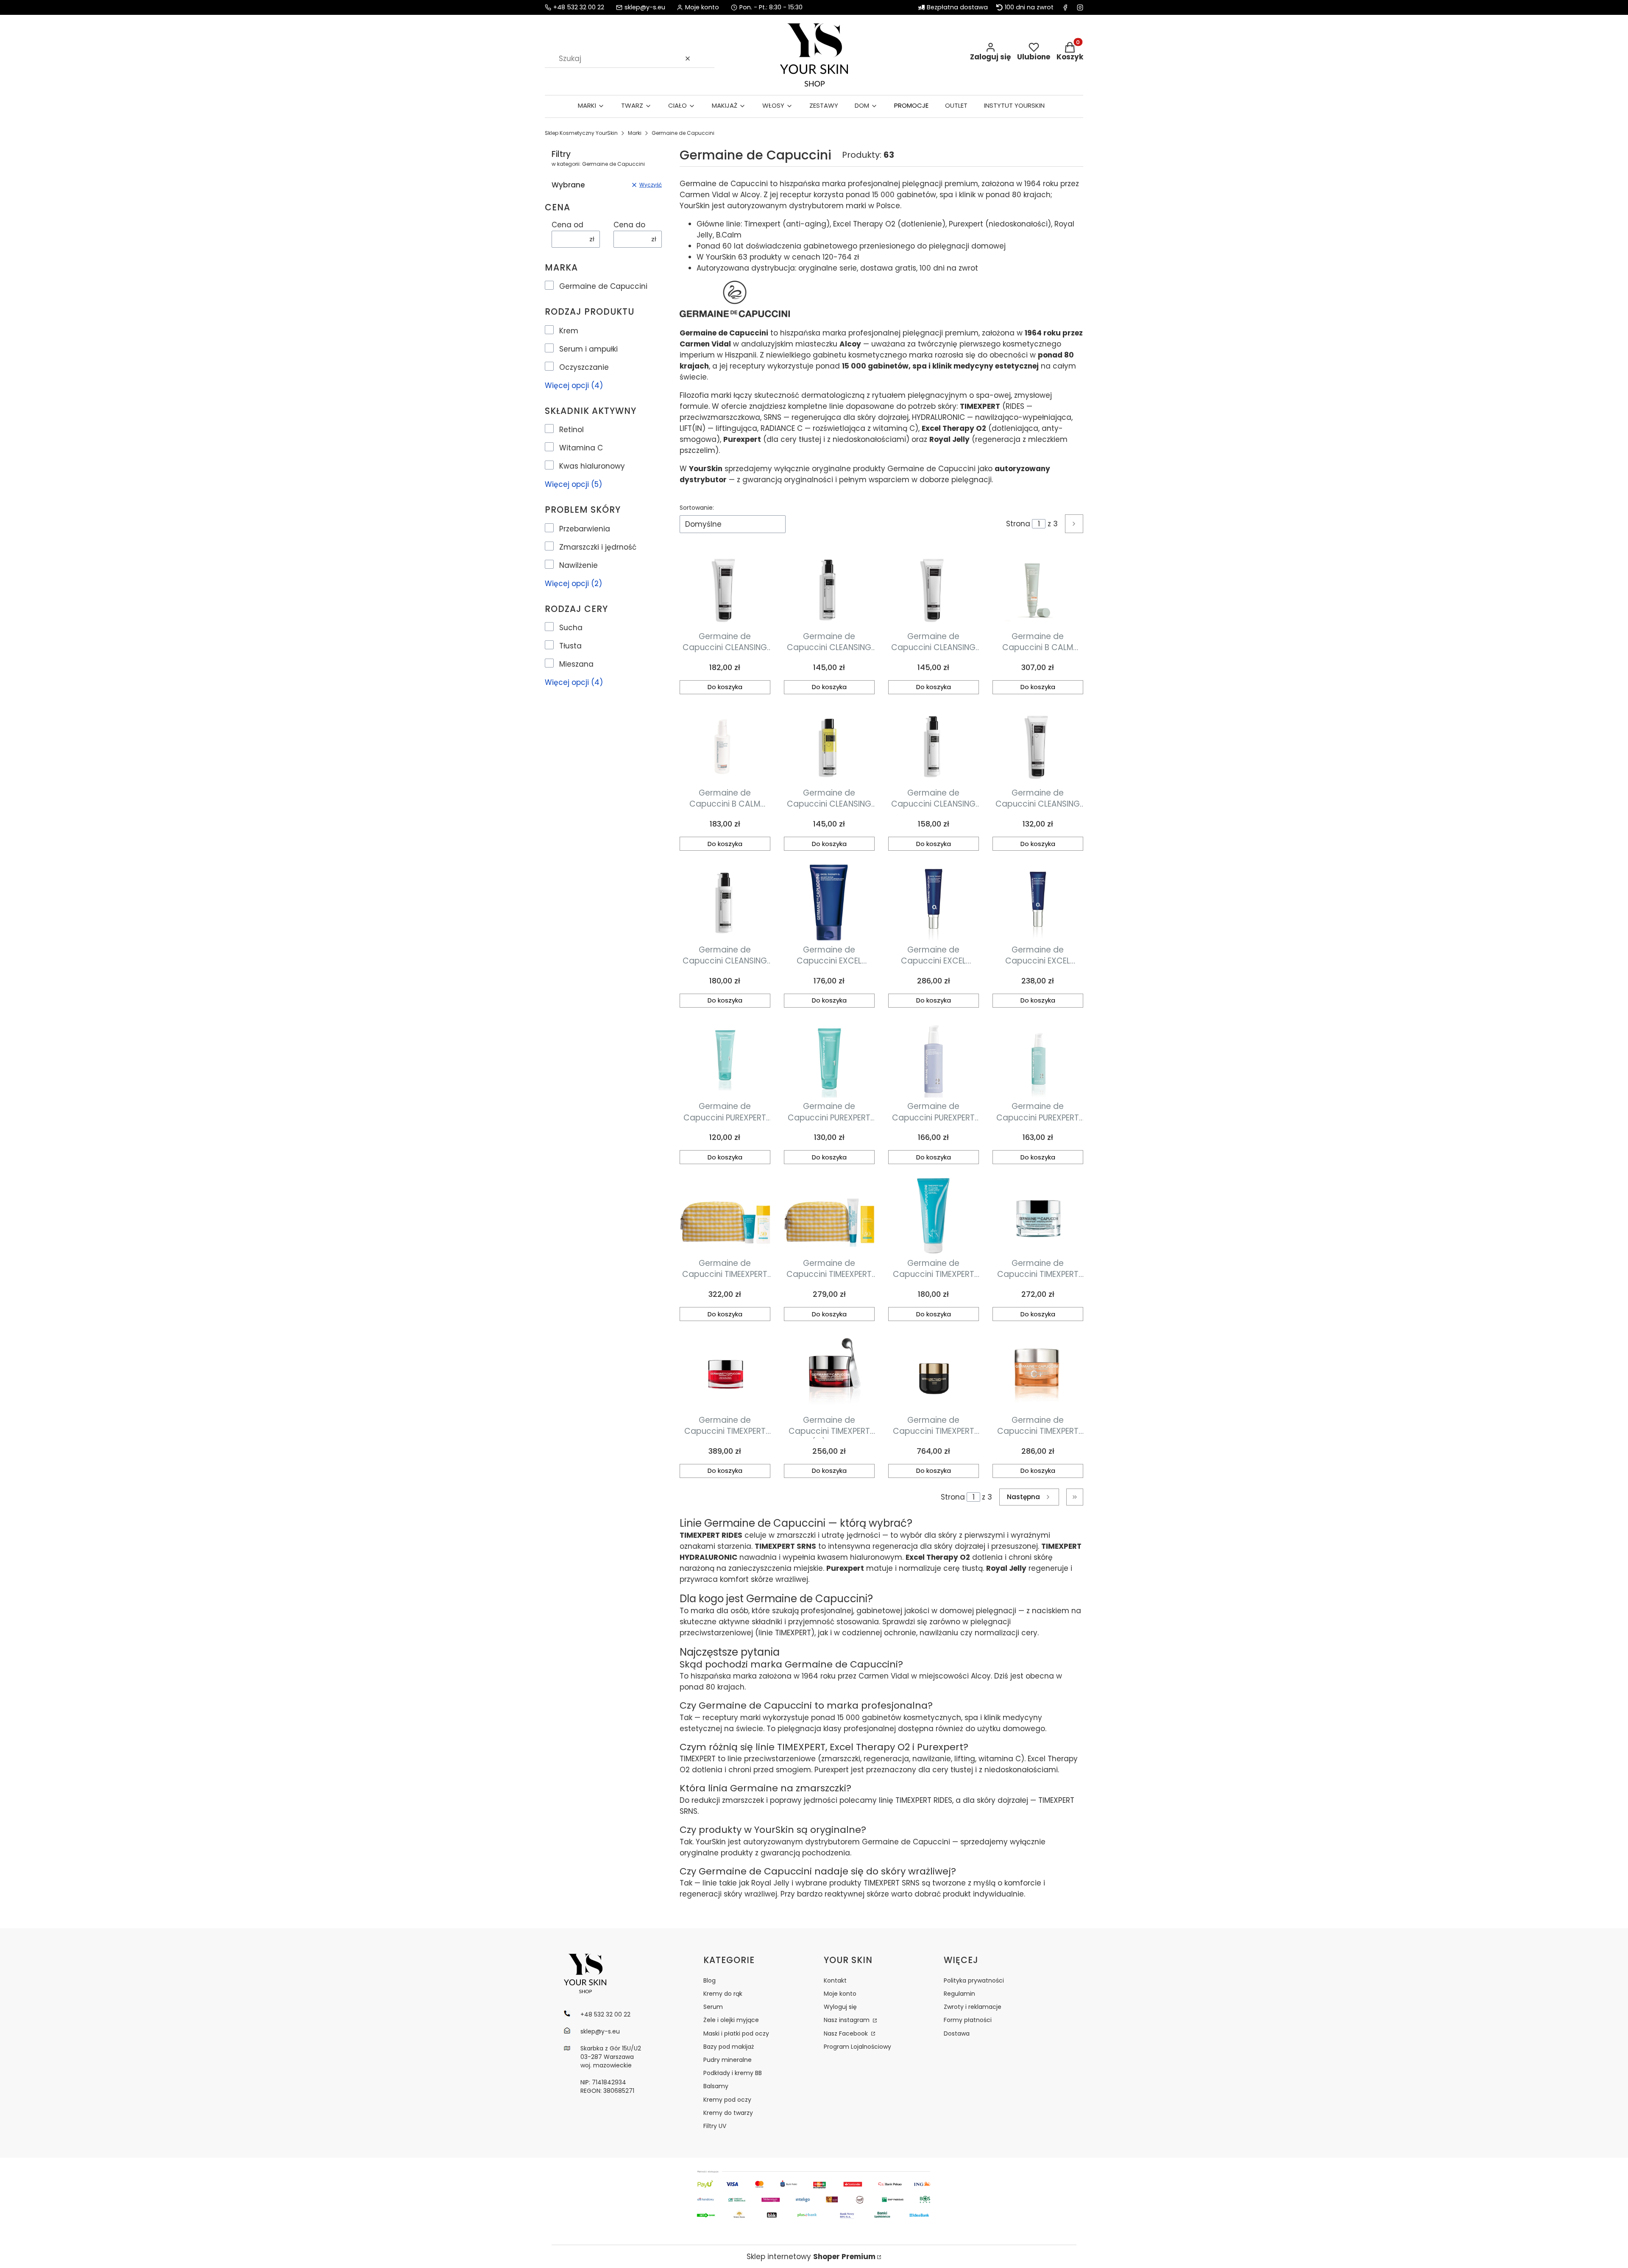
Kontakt (835, 1980)
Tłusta (570, 646)
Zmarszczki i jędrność (598, 547)
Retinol (571, 430)
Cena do (629, 225)
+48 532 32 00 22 (579, 7)
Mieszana (576, 664)
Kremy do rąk (723, 1994)
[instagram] (1080, 7)
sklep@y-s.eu (645, 7)
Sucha (571, 628)
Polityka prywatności (974, 1980)
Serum (713, 2007)
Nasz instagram (847, 2020)
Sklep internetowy (811, 2257)
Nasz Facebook (847, 2033)
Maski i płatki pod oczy (736, 2033)
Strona (1018, 524)
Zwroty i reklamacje (973, 2007)
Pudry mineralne (728, 2060)
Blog (709, 1980)
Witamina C (581, 448)
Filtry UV (715, 2126)
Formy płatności (968, 2020)
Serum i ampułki (588, 349)
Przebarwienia (585, 529)
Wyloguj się (840, 2007)
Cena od (567, 225)
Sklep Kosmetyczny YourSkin (581, 133)
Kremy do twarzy (728, 2113)
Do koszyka (725, 687)
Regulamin (959, 1994)
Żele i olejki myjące (731, 2020)
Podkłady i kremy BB (733, 2073)
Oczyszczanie (584, 367)
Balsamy (716, 2086)
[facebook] (1065, 7)
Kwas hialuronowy (592, 466)
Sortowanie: (697, 508)
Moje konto (840, 1994)
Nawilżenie (578, 565)
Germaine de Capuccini (603, 286)
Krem (569, 331)
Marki (635, 133)
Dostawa (957, 2033)
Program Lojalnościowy (857, 2047)
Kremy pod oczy (727, 2100)
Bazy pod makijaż (729, 2047)
